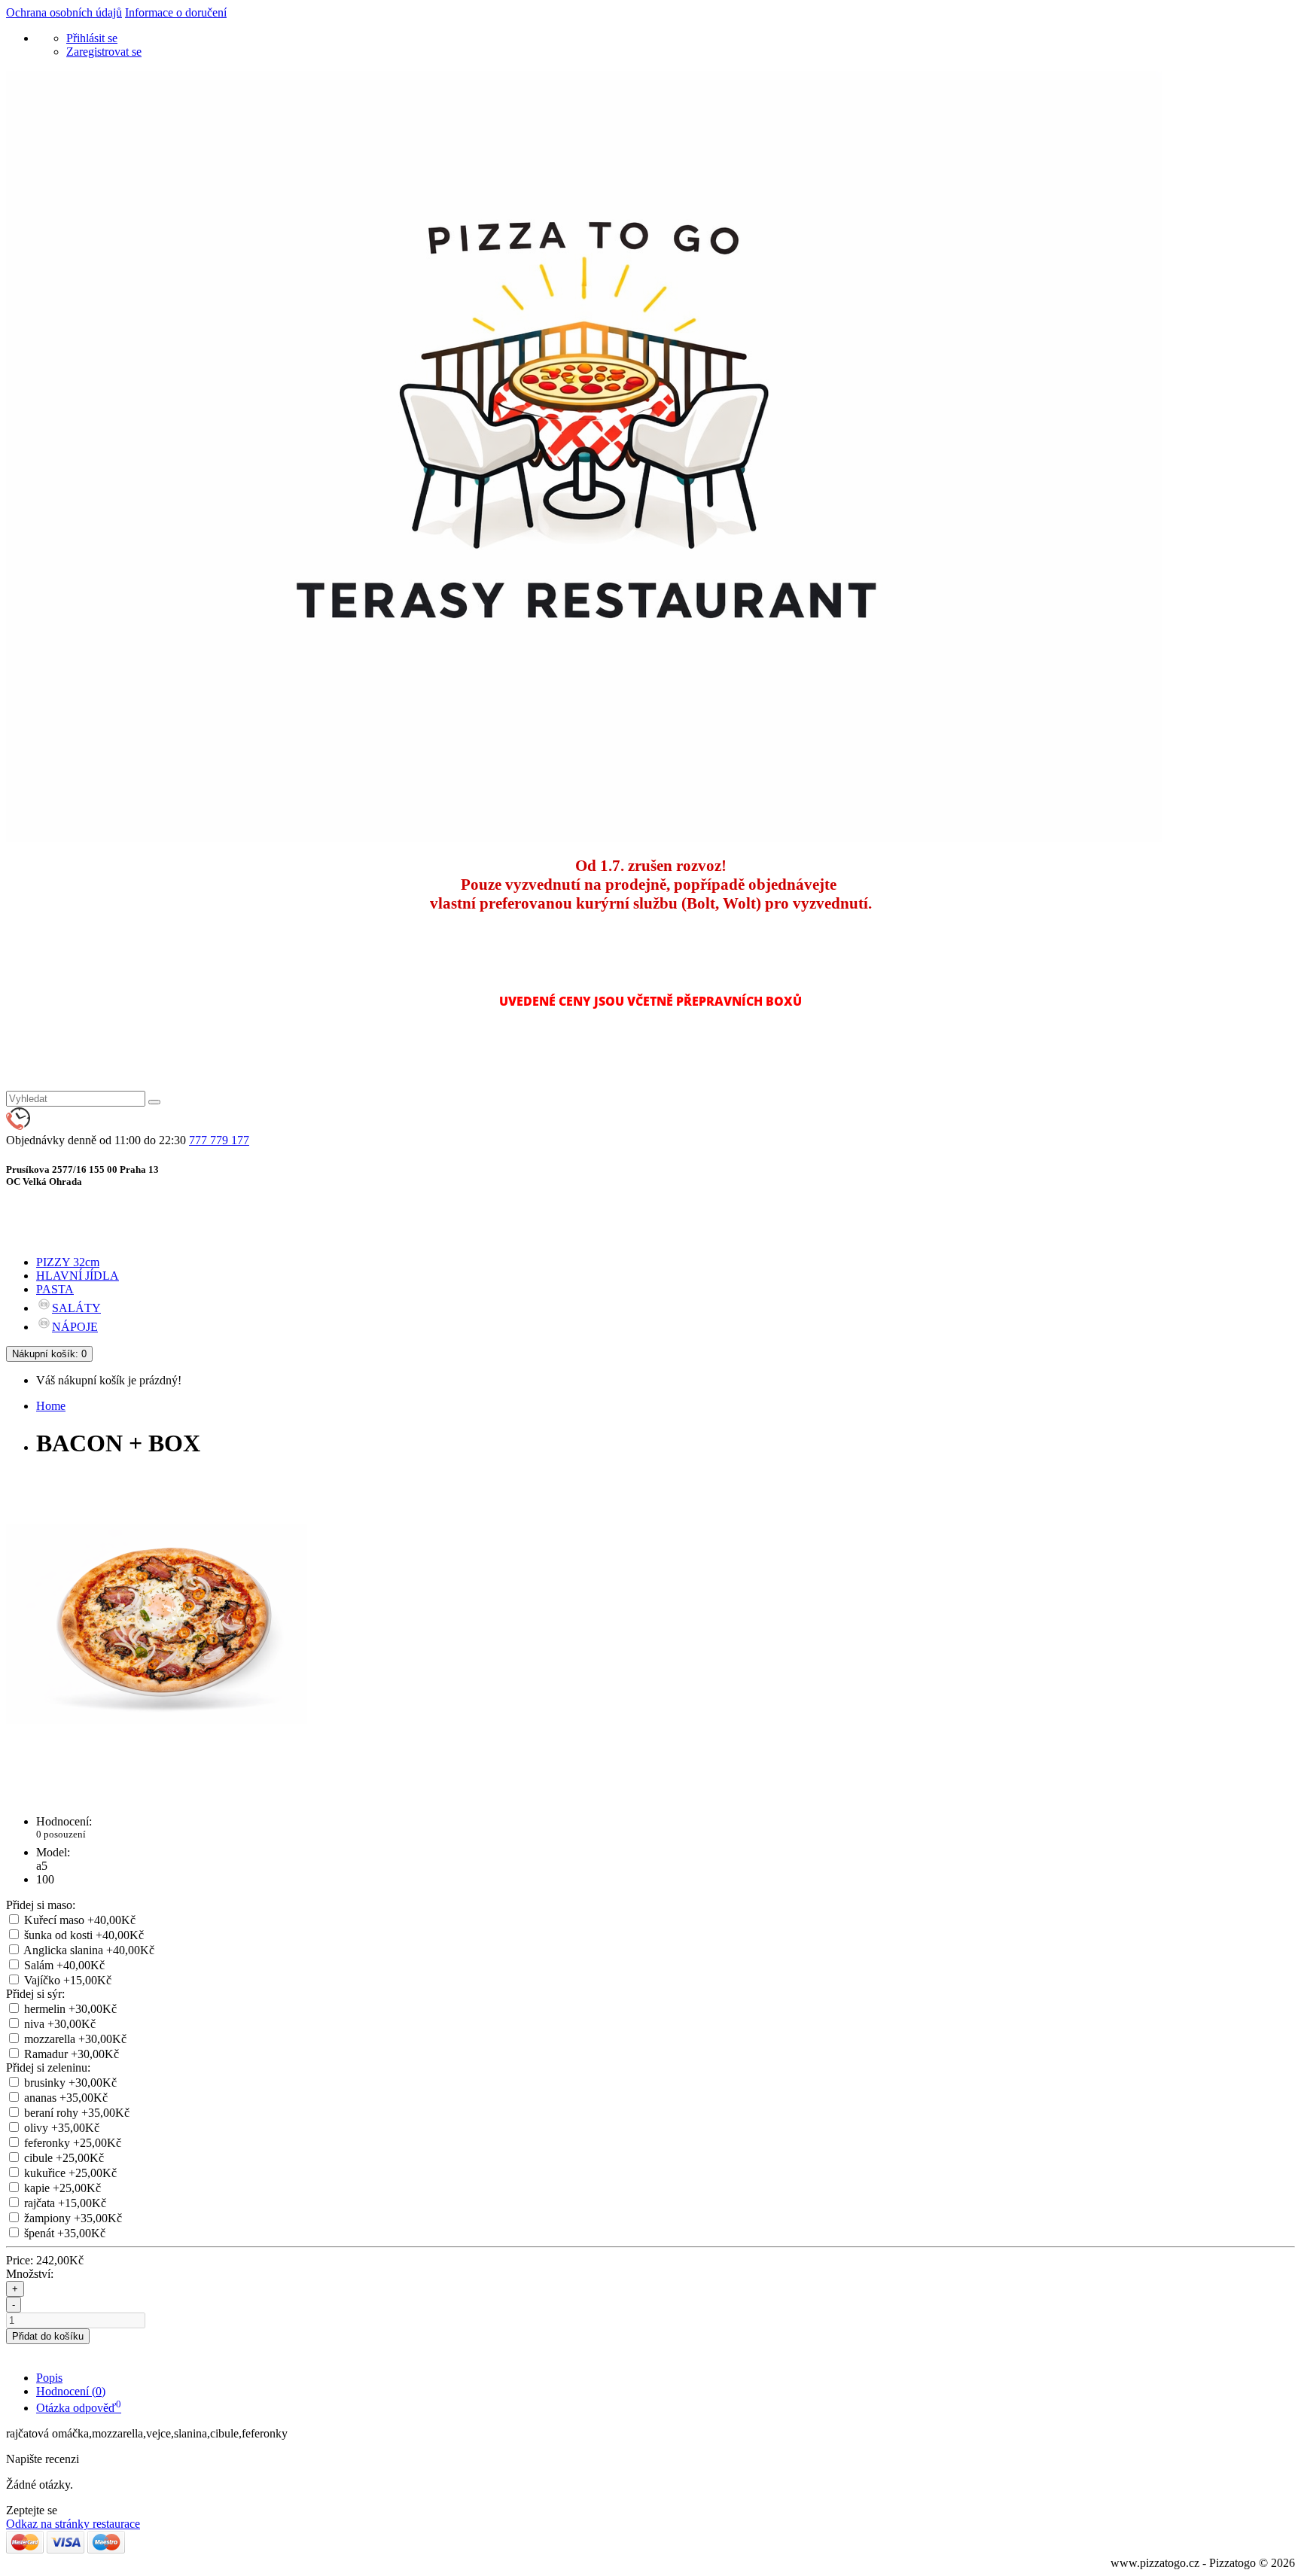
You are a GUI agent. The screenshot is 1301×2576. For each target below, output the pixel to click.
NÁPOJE (75, 1327)
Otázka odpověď (79, 2408)
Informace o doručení (176, 12)
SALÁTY (76, 1308)
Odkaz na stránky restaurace (73, 2524)
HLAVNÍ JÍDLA (78, 1276)
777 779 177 (219, 1140)
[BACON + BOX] (157, 1770)
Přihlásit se (92, 38)
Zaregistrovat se (104, 52)
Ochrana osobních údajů (64, 12)
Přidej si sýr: (35, 1994)
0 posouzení (61, 1834)
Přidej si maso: (41, 1905)
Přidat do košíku (48, 2336)
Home (51, 1406)
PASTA (55, 1289)
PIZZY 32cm (68, 1262)
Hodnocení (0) (71, 2391)
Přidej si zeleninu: (48, 2067)
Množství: (30, 2274)
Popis (49, 2378)
